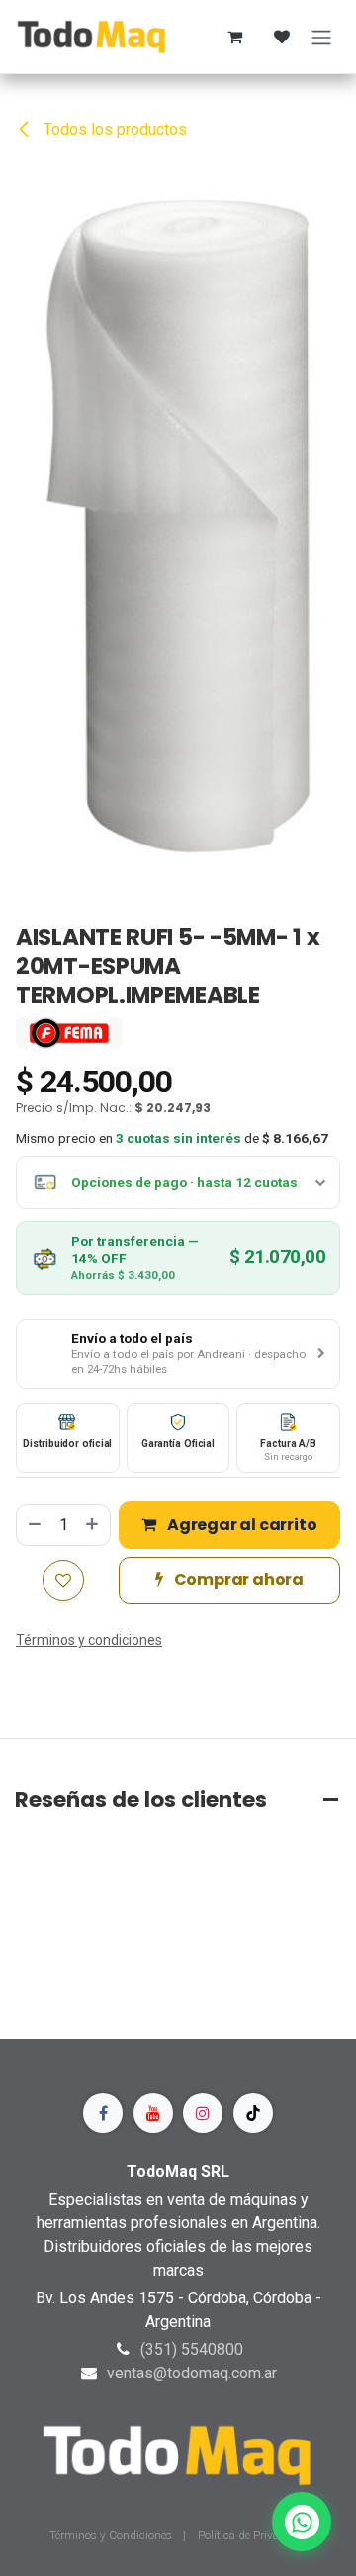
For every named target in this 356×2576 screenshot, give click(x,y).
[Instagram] (203, 2113)
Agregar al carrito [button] (240, 1525)
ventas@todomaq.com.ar (192, 2373)
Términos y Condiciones (112, 2536)
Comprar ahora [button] (237, 1580)
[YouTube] (153, 2113)
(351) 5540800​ (192, 2349)
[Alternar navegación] (321, 37)
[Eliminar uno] (34, 1525)
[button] (178, 1354)
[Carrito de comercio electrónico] (234, 37)
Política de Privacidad (253, 2536)
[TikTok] (253, 2113)
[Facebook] (103, 2113)
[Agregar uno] (93, 1525)
